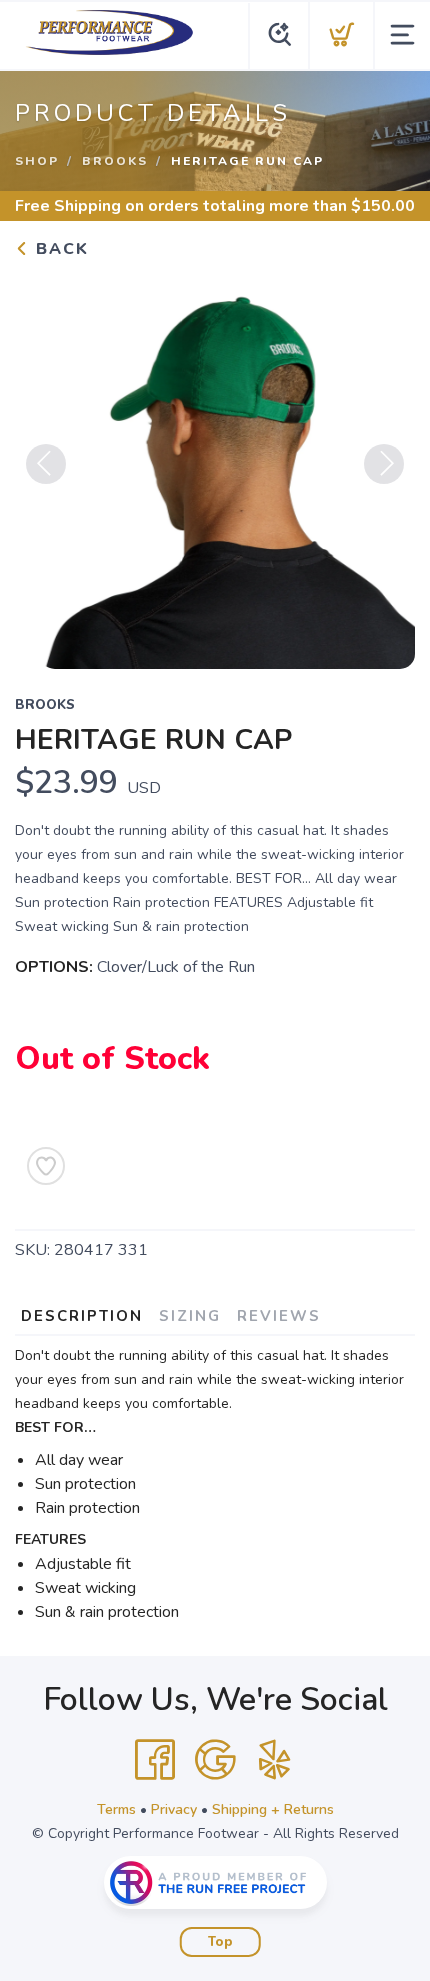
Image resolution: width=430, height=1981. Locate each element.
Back (59, 249)
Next (384, 464)
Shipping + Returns (273, 1809)
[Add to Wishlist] (46, 1166)
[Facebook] (155, 1760)
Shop (37, 161)
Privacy (174, 1809)
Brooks (115, 161)
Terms (116, 1809)
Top (220, 1942)
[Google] (215, 1760)
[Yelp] (275, 1760)
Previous (46, 464)
